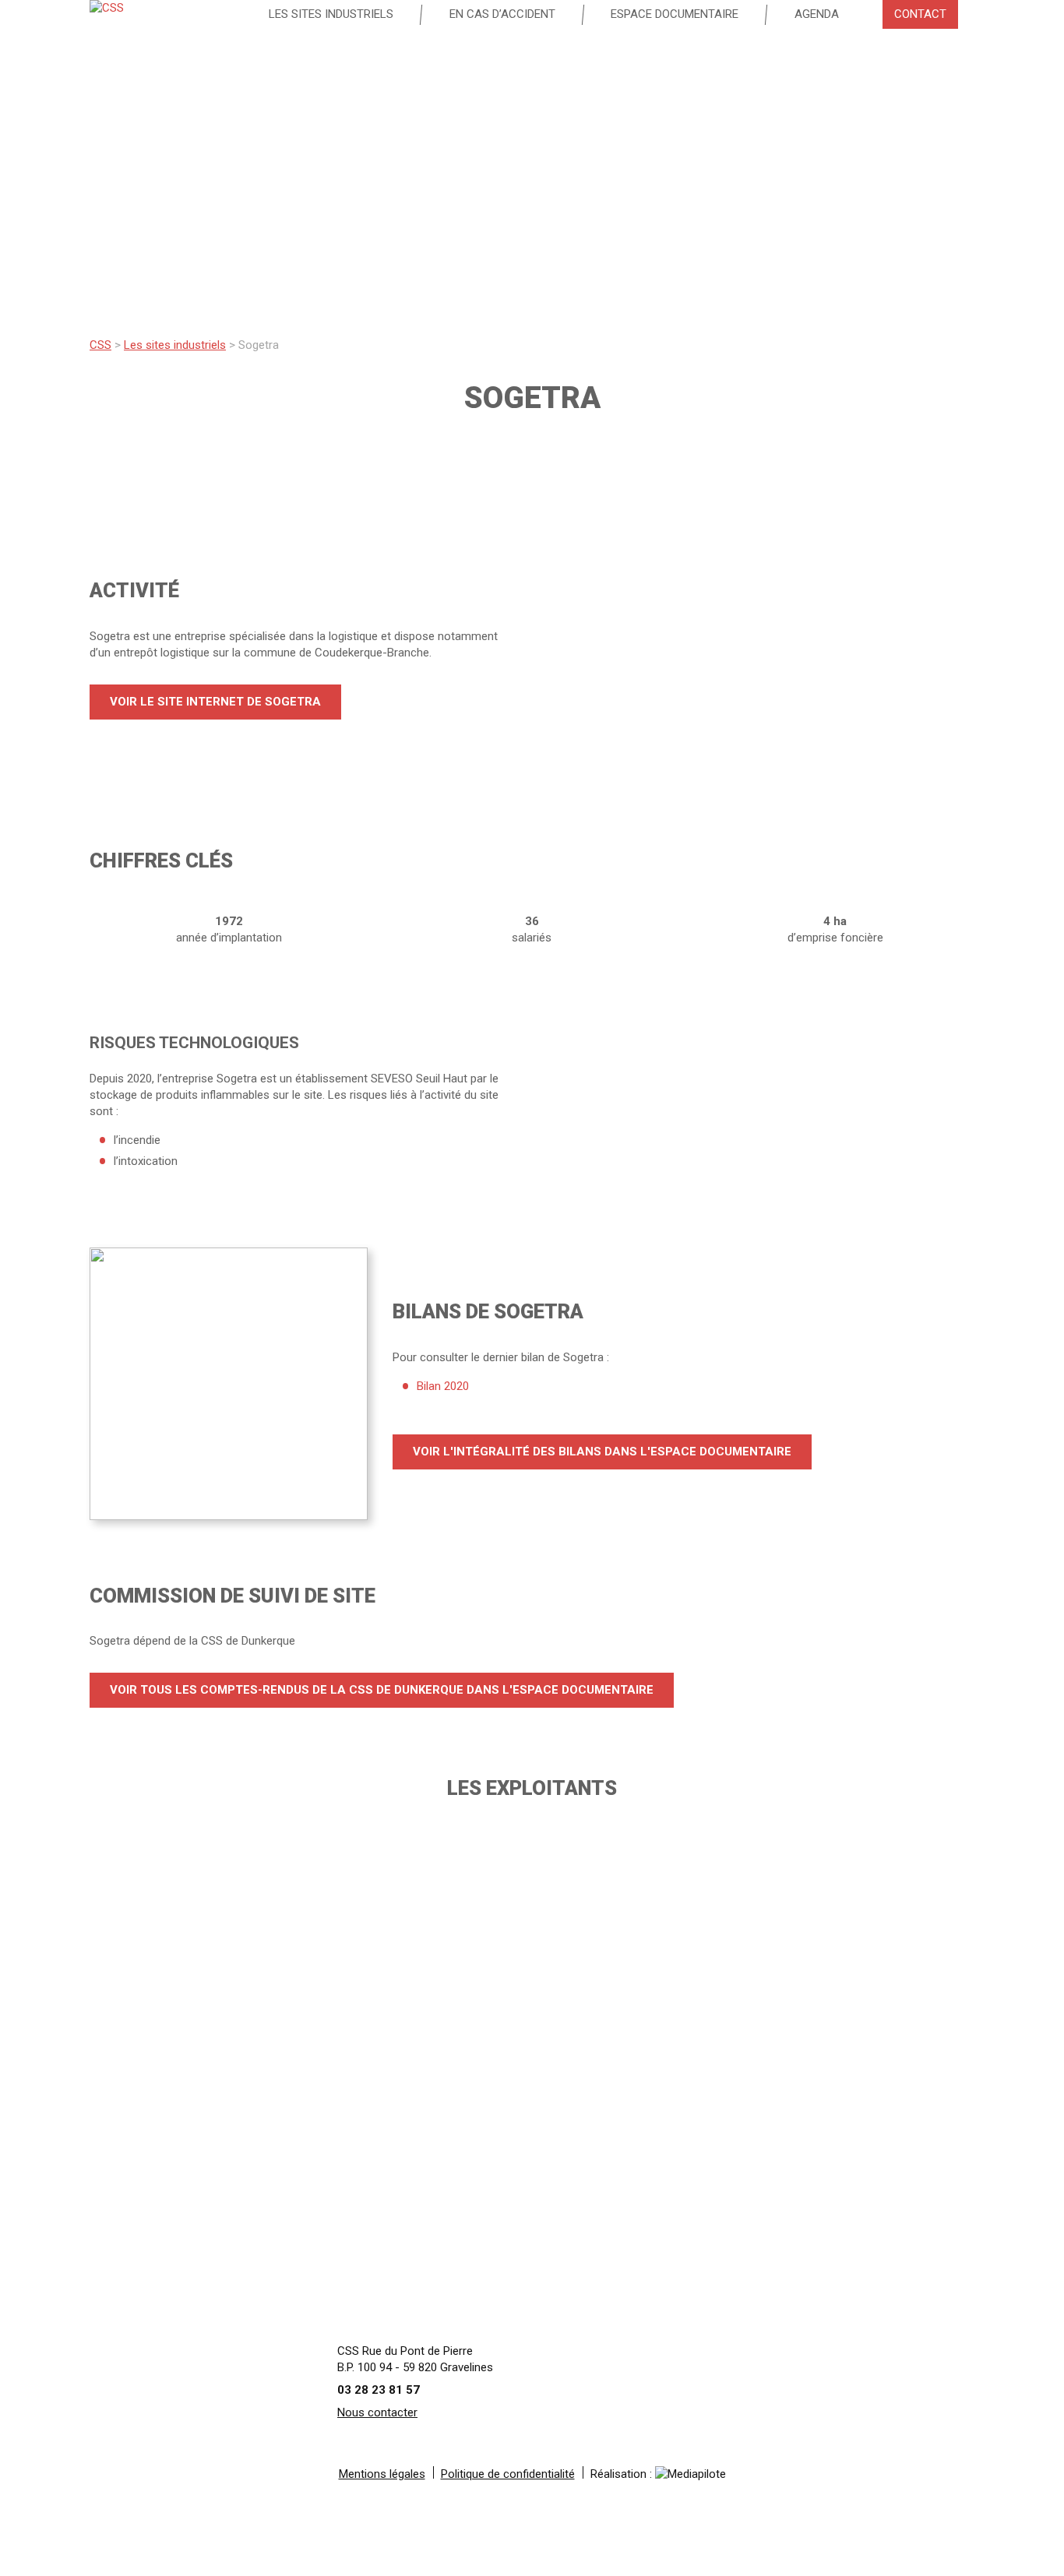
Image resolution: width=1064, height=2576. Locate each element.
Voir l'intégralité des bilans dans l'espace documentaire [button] (602, 1452)
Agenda (817, 14)
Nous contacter (377, 2412)
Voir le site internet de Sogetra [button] (215, 702)
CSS (100, 345)
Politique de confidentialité (508, 2474)
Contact (920, 14)
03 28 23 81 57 (379, 2390)
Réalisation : (623, 2474)
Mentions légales (382, 2474)
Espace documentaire (675, 14)
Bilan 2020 (443, 1386)
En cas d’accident (502, 14)
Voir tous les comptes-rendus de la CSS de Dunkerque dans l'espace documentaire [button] (382, 1690)
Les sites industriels (331, 14)
